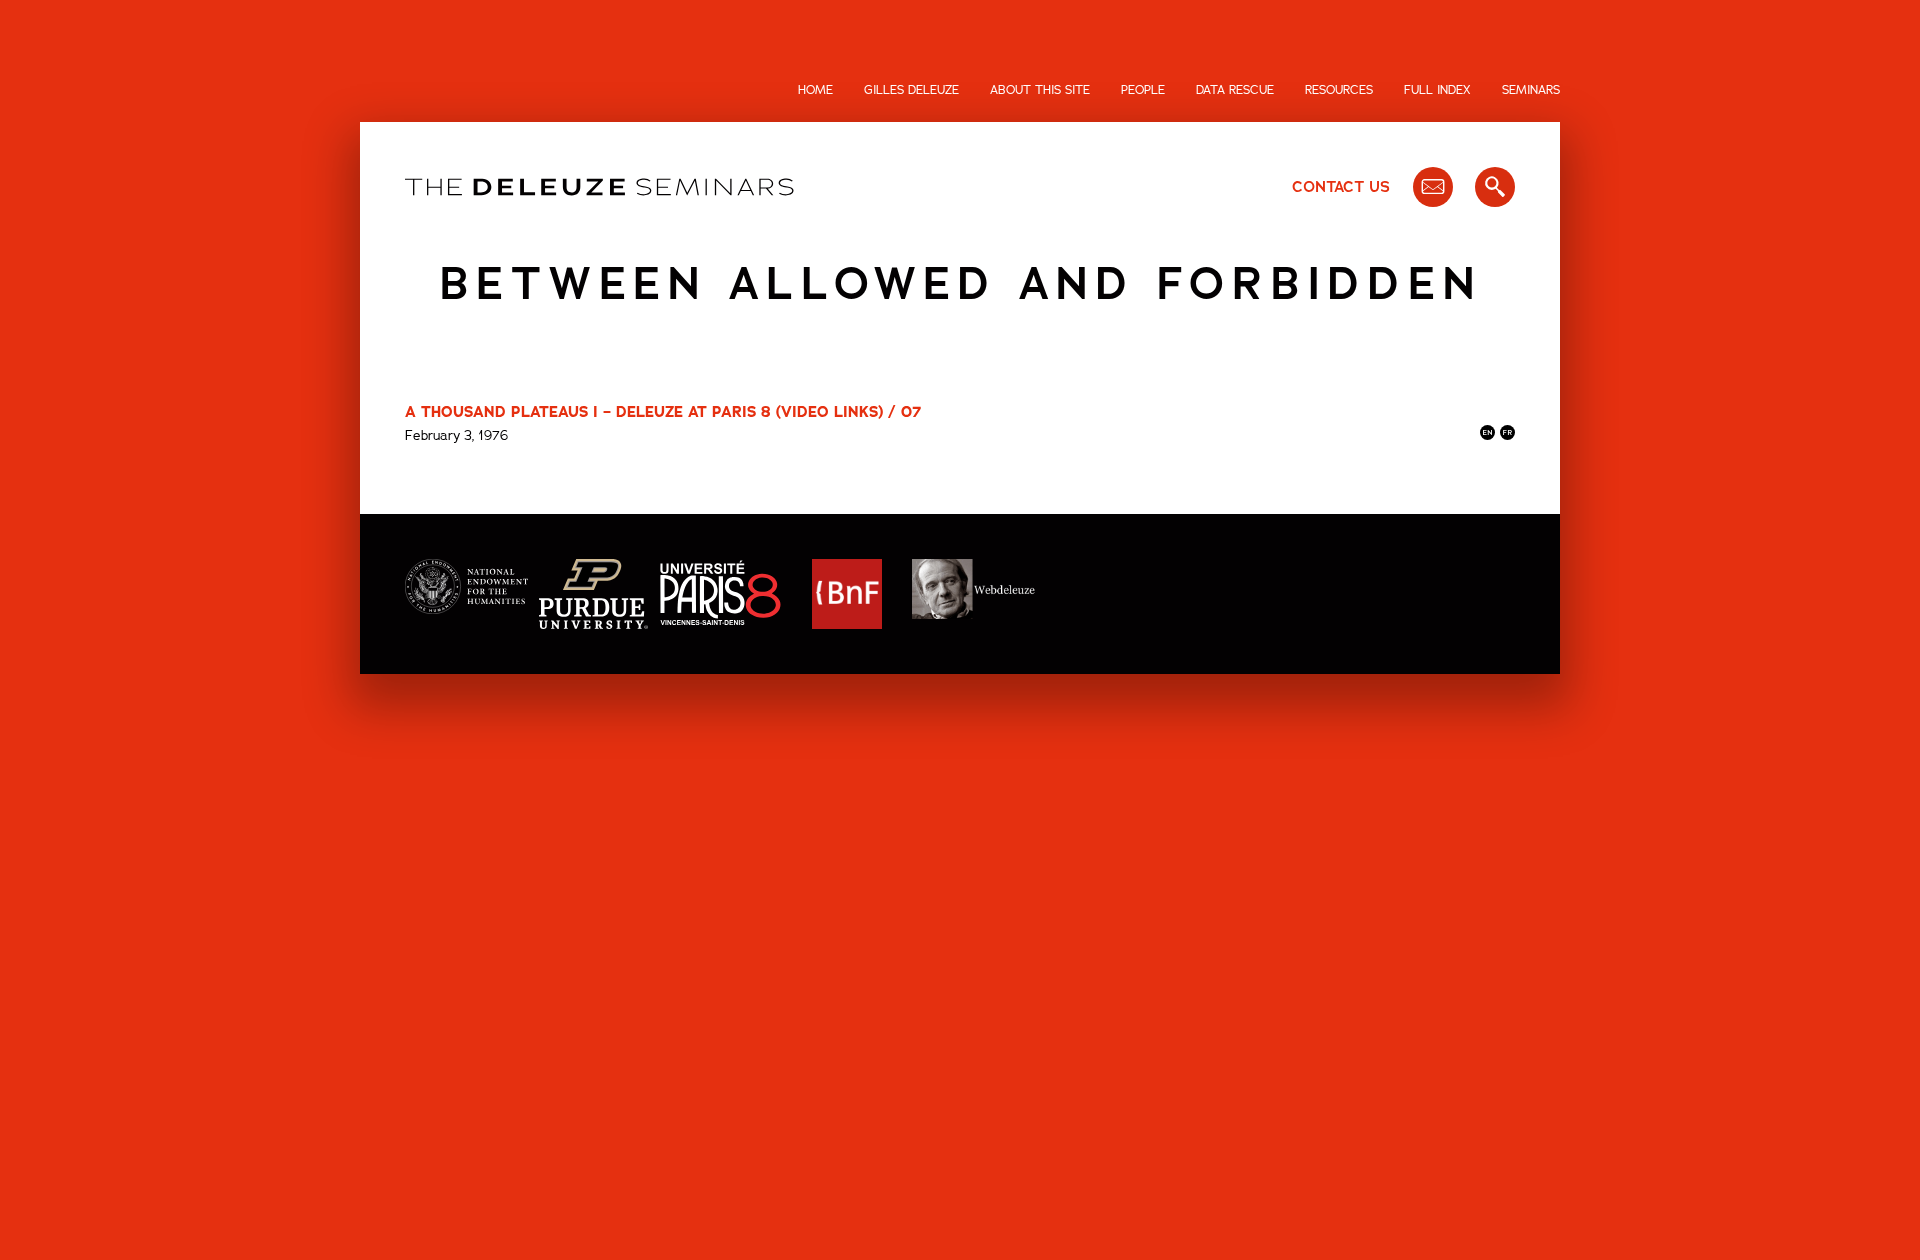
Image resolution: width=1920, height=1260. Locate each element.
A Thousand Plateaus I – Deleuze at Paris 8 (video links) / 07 (663, 412)
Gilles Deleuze (911, 90)
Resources (1339, 90)
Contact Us (1341, 187)
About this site (1040, 90)
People (1143, 90)
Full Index (1437, 90)
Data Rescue (1235, 90)
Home (815, 90)
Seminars (1531, 90)
